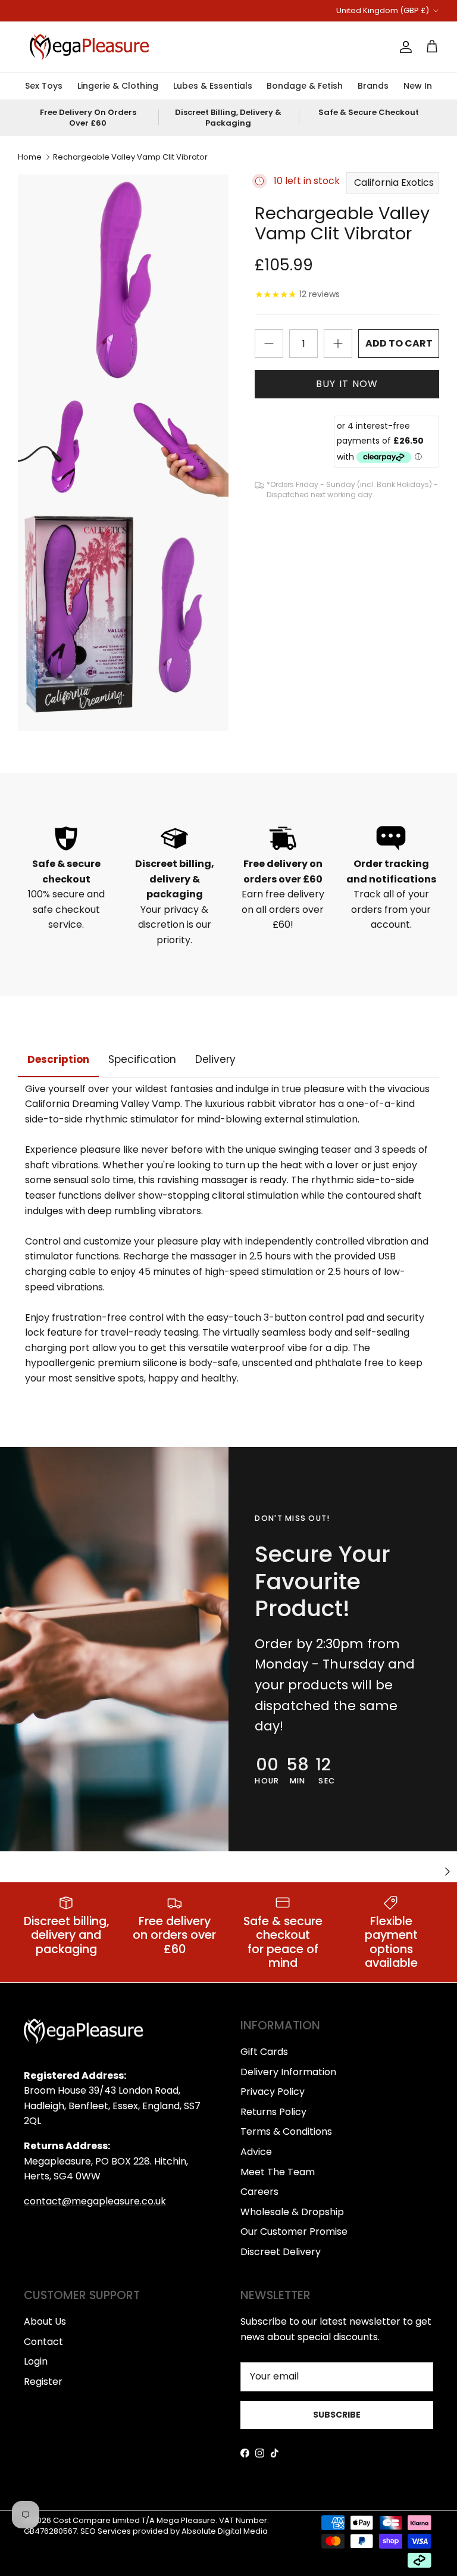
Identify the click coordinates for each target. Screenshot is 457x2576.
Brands (373, 86)
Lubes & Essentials (213, 86)
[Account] (403, 47)
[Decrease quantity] (269, 344)
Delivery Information (288, 2072)
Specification (142, 1059)
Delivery (215, 1059)
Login (36, 2361)
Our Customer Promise (294, 2232)
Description (58, 1059)
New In (418, 86)
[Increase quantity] (338, 344)
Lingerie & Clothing (118, 86)
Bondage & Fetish (305, 86)
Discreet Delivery (281, 2252)
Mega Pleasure (186, 2520)
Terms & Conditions (286, 2131)
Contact (43, 2342)
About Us (45, 2321)
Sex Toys (44, 86)
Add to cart (399, 343)
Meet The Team (278, 2172)
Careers (259, 2192)
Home (30, 157)
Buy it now (347, 384)
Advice (256, 2152)
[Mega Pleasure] (89, 47)
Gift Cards (264, 2052)
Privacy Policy (273, 2092)
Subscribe (337, 2415)
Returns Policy (273, 2112)
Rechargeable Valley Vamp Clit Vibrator (130, 157)
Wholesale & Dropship (292, 2212)
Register (43, 2382)
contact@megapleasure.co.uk (95, 2201)
